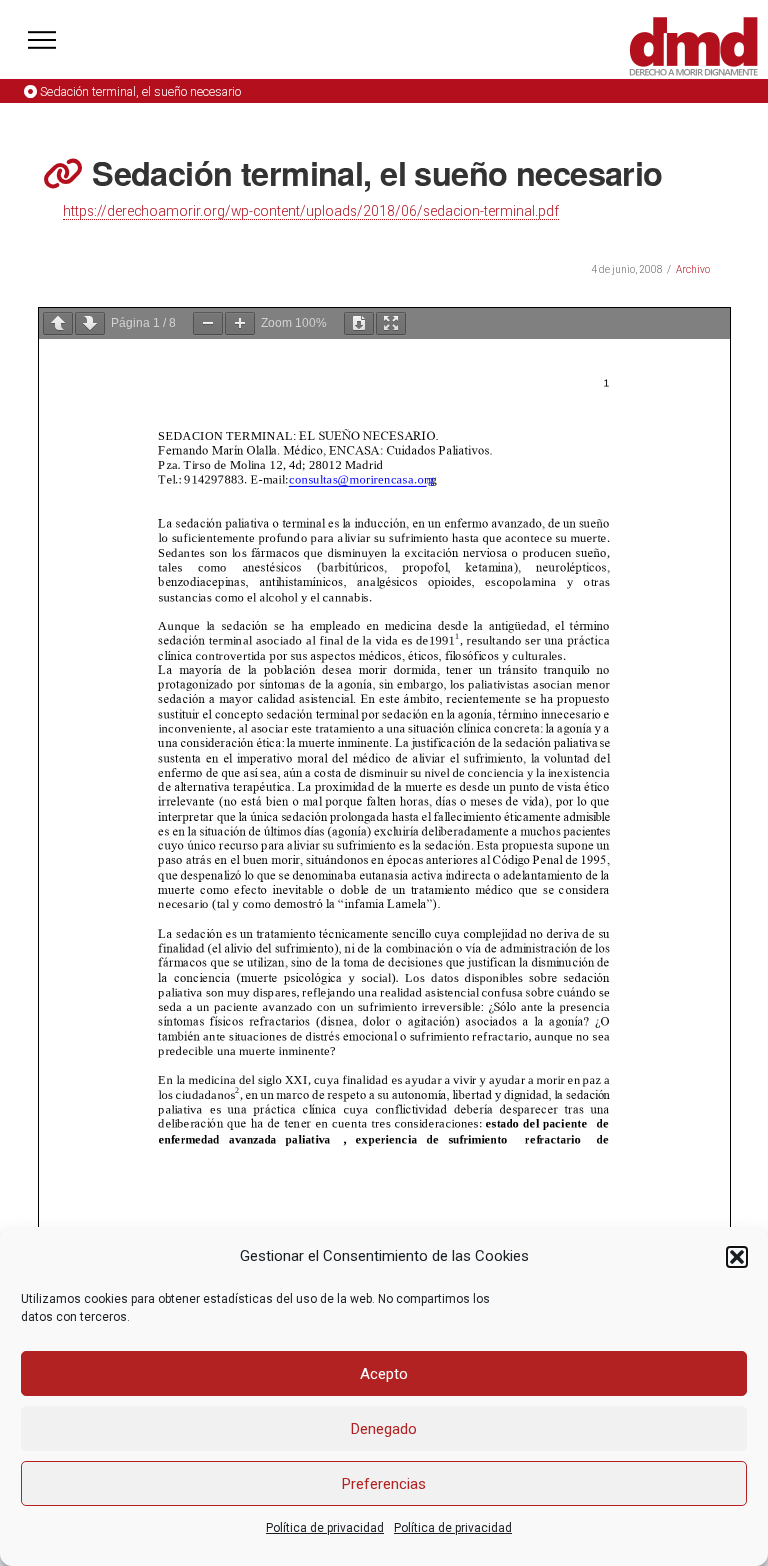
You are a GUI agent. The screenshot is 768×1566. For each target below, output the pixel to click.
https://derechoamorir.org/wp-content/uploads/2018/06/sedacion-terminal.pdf (311, 211)
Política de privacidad (325, 1528)
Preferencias (384, 1484)
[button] (737, 1257)
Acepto (384, 1374)
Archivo (693, 269)
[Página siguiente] (90, 323)
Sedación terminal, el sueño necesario (140, 91)
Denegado (384, 1429)
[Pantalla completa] (391, 323)
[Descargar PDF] (359, 323)
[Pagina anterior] (58, 323)
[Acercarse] (240, 323)
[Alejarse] (208, 323)
